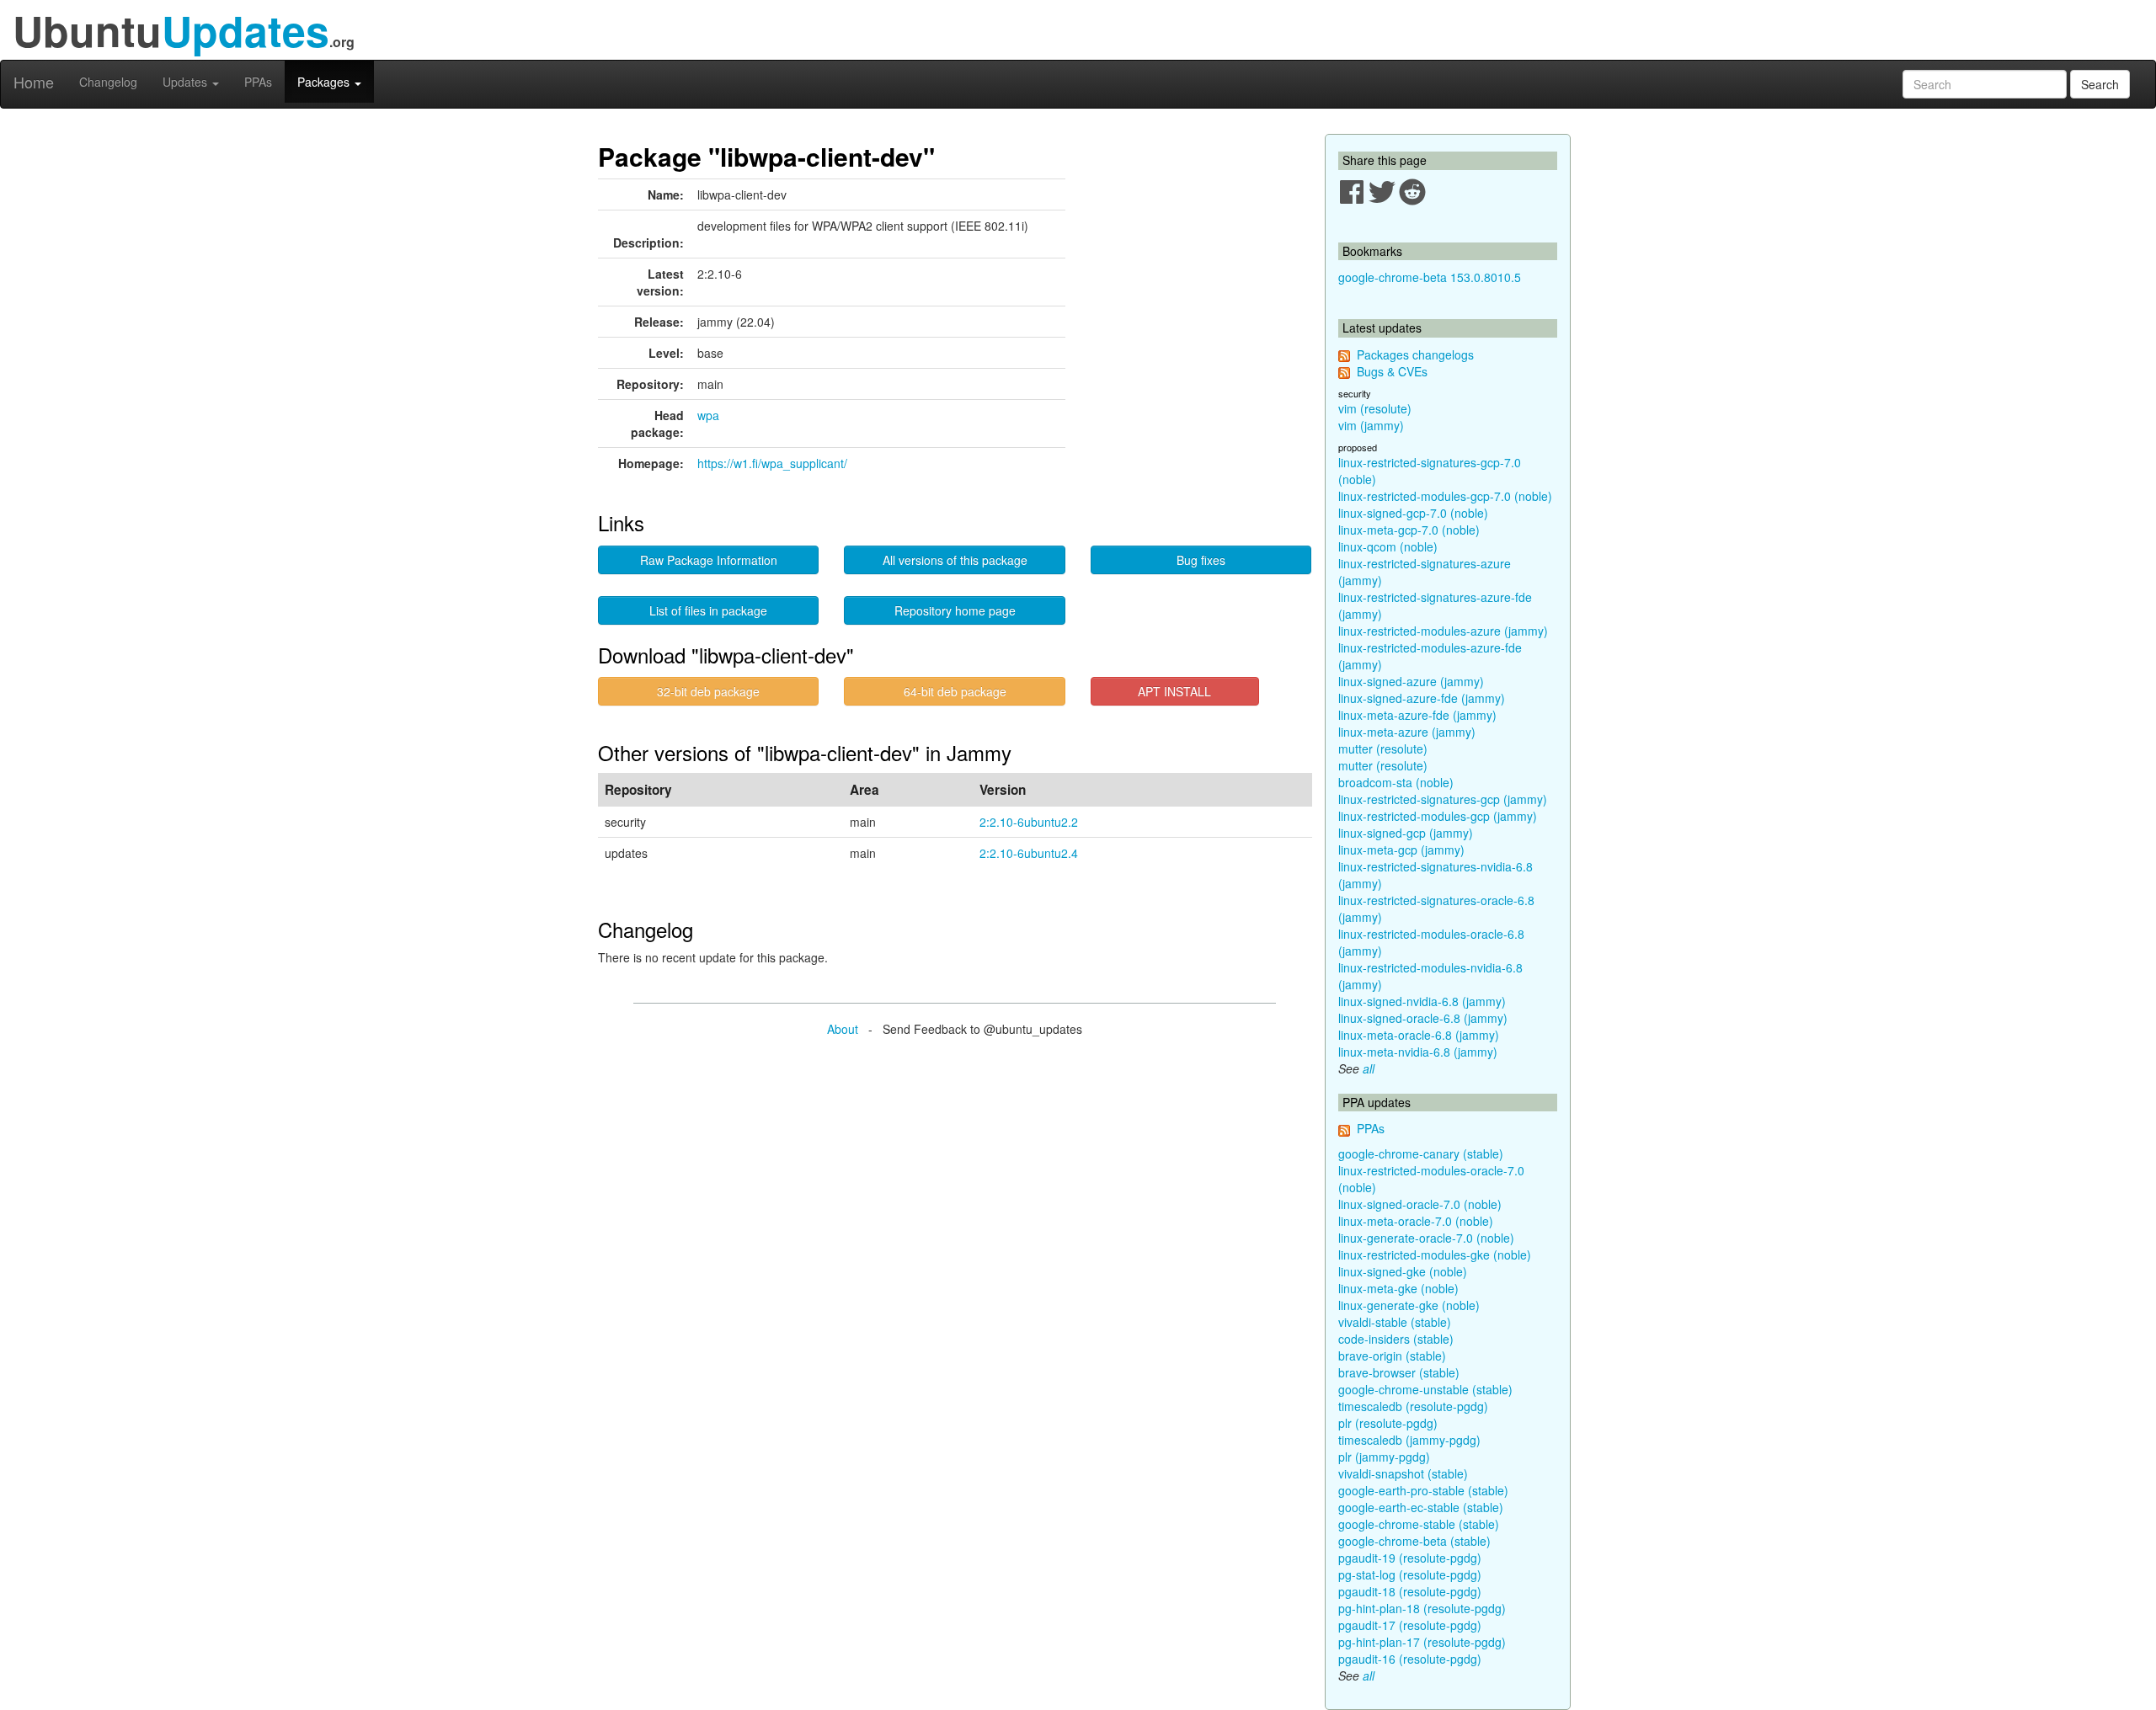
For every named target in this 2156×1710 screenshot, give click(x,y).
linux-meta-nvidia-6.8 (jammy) (1418, 1052)
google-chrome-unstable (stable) (1425, 1389)
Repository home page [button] (955, 610)
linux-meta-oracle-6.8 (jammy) (1419, 1035)
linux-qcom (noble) (1388, 546)
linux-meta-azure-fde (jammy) (1417, 715)
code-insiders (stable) (1396, 1339)
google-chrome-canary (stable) (1421, 1153)
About (843, 1029)
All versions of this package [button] (955, 560)
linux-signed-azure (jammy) (1411, 681)
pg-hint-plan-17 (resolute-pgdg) (1422, 1642)
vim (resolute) (1375, 408)
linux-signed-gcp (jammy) (1406, 833)
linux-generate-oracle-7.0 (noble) (1426, 1238)
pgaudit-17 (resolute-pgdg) (1410, 1625)
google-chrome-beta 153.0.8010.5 (1430, 277)
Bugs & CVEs (1392, 371)
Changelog (108, 82)
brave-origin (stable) (1392, 1356)
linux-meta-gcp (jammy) (1401, 850)
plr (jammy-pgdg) (1384, 1457)
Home (34, 82)
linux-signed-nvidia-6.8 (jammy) (1422, 1001)
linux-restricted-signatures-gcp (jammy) (1443, 799)
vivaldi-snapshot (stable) (1403, 1473)
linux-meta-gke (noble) (1398, 1288)
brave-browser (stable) (1399, 1372)
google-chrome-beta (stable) (1414, 1541)
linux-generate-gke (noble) (1409, 1305)
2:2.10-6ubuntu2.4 (1029, 853)
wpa (708, 415)
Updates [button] (187, 82)
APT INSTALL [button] (1174, 691)
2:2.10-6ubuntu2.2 (1029, 822)
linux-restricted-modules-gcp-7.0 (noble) (1445, 496)
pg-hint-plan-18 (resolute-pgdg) (1422, 1608)
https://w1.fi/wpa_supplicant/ (772, 463)
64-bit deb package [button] (955, 691)
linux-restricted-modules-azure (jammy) (1443, 631)
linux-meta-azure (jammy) (1407, 732)
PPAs (258, 82)
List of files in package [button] (708, 610)
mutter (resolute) (1383, 748)
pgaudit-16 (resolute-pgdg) (1410, 1659)
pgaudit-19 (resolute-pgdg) (1410, 1558)
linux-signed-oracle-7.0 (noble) (1420, 1204)
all (1369, 1068)
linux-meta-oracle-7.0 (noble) (1416, 1221)
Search (2100, 84)
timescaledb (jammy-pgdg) (1409, 1440)
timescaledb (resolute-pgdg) (1413, 1406)
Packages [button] (325, 82)
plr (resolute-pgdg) (1388, 1423)
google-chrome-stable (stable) (1419, 1524)
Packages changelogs (1415, 354)
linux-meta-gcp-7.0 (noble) (1409, 530)
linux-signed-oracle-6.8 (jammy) (1423, 1018)
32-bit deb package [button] (708, 691)
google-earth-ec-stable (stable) (1421, 1507)
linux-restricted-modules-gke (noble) (1435, 1255)
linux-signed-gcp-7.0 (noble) (1413, 513)
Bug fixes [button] (1201, 560)
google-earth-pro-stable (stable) (1423, 1490)
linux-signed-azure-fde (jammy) (1422, 698)
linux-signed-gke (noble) (1403, 1271)
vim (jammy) (1371, 425)
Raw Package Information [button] (709, 560)
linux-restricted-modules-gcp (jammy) (1438, 816)
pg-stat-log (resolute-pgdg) (1410, 1574)
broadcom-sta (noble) (1396, 782)
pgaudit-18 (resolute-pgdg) (1410, 1591)
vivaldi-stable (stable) (1395, 1322)
